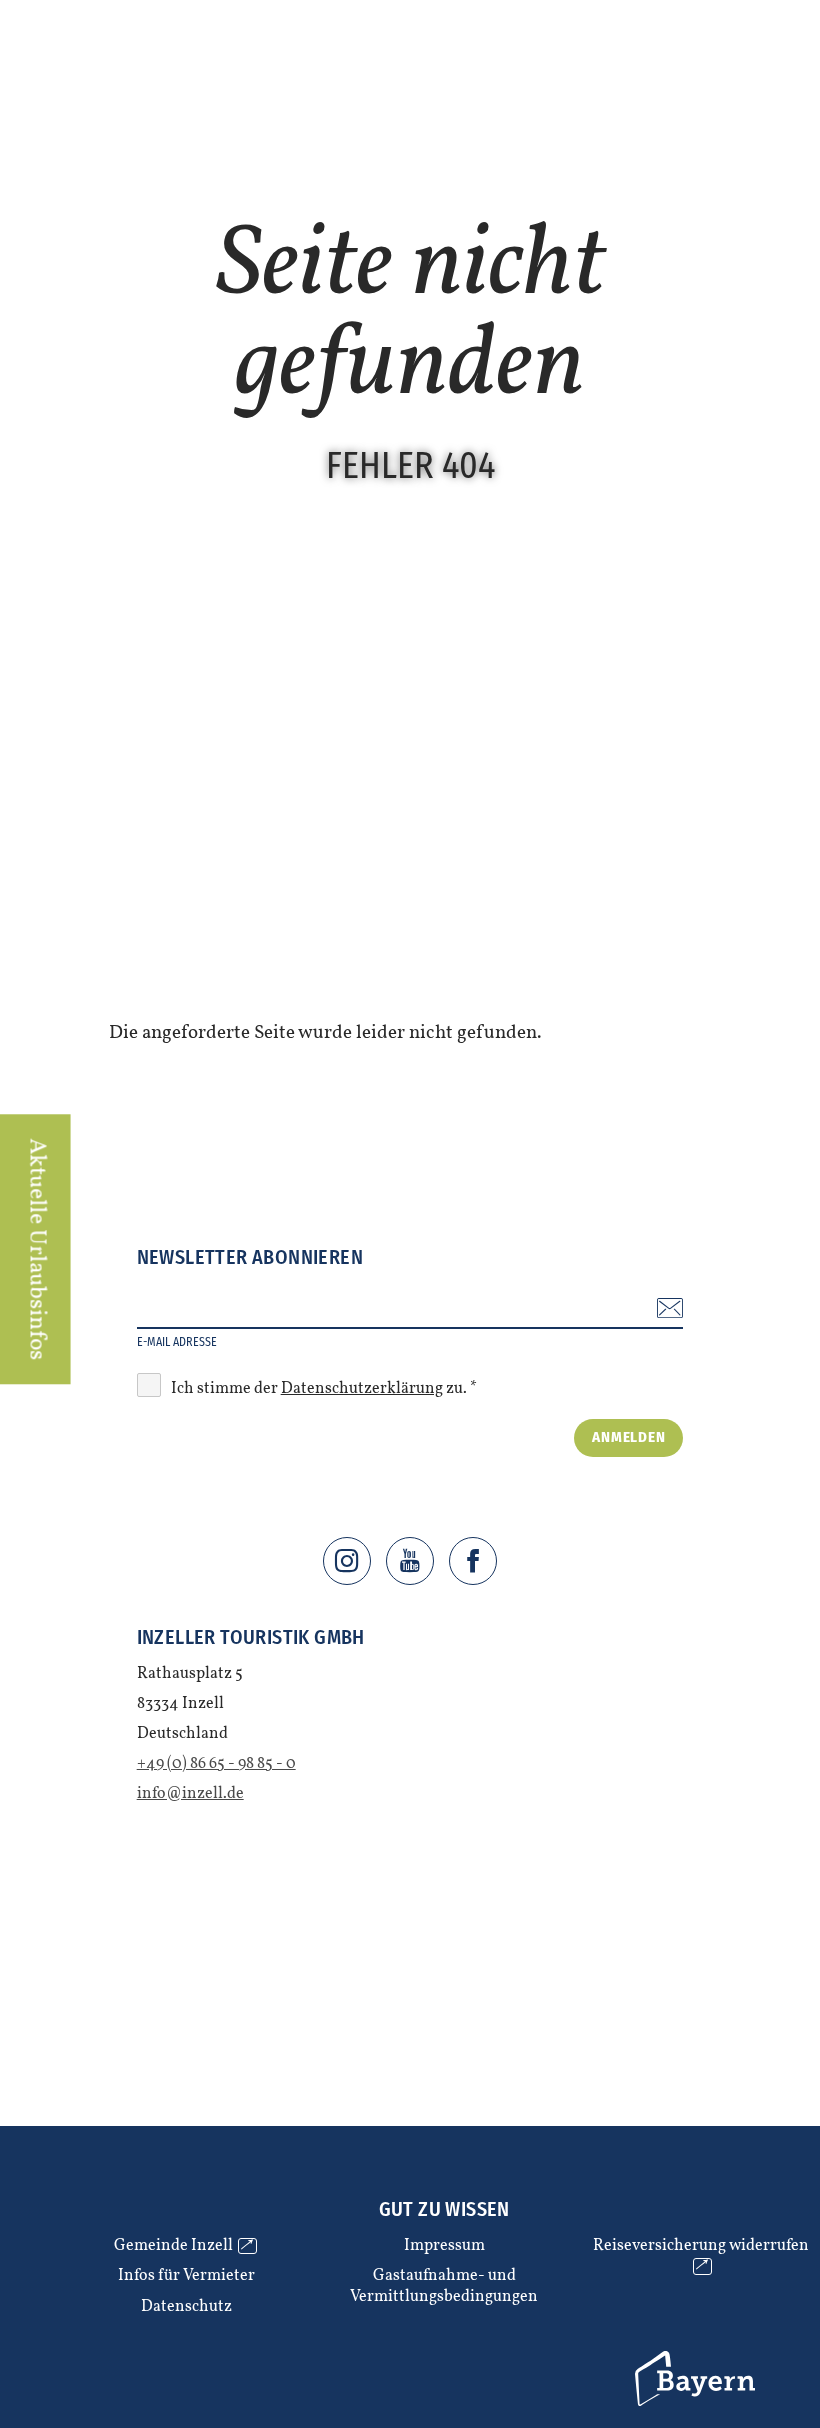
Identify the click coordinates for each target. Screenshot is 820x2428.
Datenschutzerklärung (362, 1389)
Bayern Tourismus (664, 2355)
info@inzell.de (190, 1794)
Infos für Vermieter (186, 2276)
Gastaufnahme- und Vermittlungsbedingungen (444, 2286)
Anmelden (628, 1437)
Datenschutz (186, 2307)
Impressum (444, 2246)
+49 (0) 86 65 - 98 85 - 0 (216, 1764)
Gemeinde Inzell (182, 2246)
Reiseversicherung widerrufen (701, 2256)
